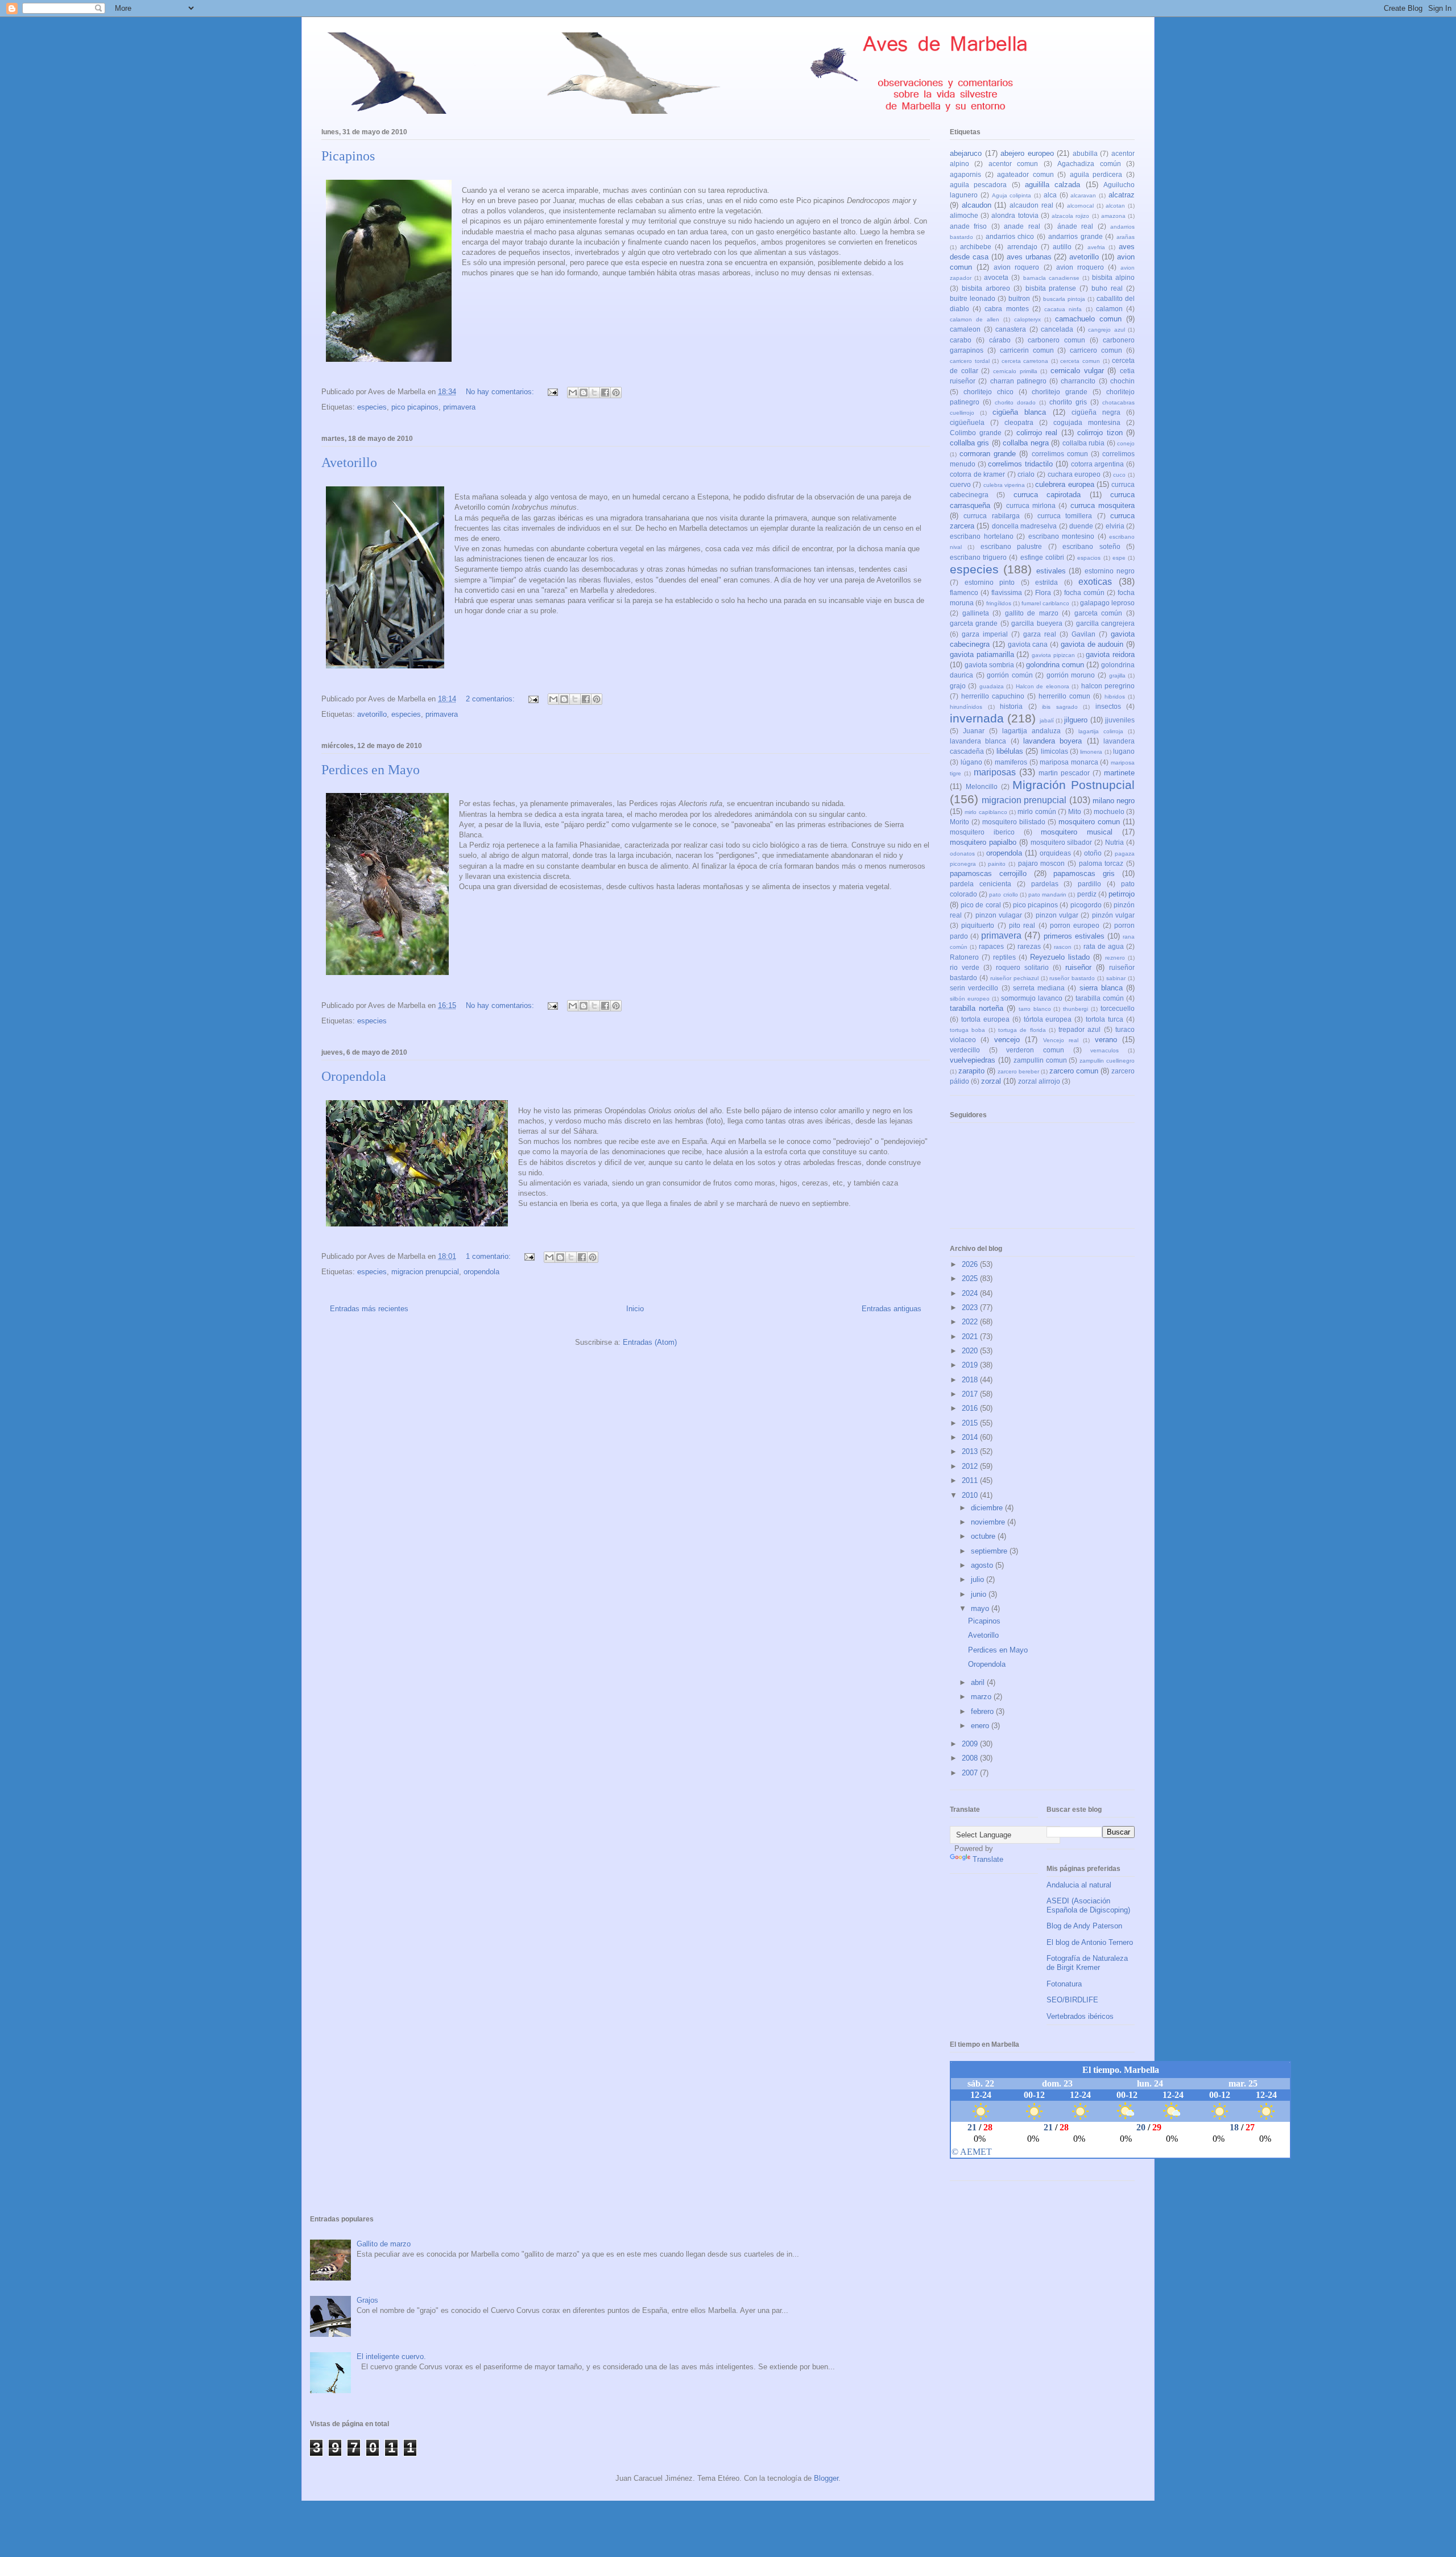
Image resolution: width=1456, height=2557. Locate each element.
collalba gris (969, 443)
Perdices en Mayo (371, 770)
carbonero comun (1056, 340)
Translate (988, 1859)
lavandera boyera (1052, 741)
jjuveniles (1120, 720)
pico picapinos (415, 407)
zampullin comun (1040, 1060)
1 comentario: (489, 1256)
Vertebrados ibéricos (1080, 2016)
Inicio (635, 1309)
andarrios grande (1076, 236)
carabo (961, 340)
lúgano (971, 762)
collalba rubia (1083, 443)
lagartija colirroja (1101, 731)
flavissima (1007, 592)
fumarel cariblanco (1045, 603)
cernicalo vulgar (1077, 371)
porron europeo (1075, 925)
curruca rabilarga (991, 516)
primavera (459, 407)
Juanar (974, 731)
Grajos (367, 2300)
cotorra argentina (1098, 464)
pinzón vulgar (1113, 915)
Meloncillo (982, 786)
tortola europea (985, 1019)
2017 (971, 1394)
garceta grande (974, 623)
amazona (1113, 216)
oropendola (481, 1272)
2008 (971, 1758)
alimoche (964, 215)
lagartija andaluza (1031, 731)
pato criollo (1003, 895)
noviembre (989, 1522)
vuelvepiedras (973, 1060)
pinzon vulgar (1057, 915)
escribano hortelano (982, 536)
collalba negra (1025, 443)
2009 (971, 1744)
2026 (971, 1264)
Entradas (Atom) (650, 1342)
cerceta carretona (1025, 361)
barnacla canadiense (1051, 278)
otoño (1093, 853)
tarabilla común (1100, 998)
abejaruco (966, 153)
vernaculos (1105, 1050)
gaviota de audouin (1092, 644)
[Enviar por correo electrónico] (573, 393)
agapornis (965, 174)
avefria (1096, 247)
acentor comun (1013, 164)
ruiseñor (1078, 967)
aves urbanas (1029, 257)
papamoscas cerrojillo (988, 873)
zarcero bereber (1018, 1071)
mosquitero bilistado (1014, 822)
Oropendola (354, 1076)
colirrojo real (1037, 433)
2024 (971, 1293)
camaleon (965, 329)
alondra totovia (1015, 215)
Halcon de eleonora (1043, 686)
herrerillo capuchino (993, 696)
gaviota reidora (1110, 654)
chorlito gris (1068, 402)
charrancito (1078, 381)
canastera (1011, 329)
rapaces (991, 946)
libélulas (1010, 751)
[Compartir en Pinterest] (616, 393)
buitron (1019, 298)
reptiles (1004, 957)
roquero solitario (1022, 967)
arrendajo (1022, 247)
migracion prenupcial (425, 1272)
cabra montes (1006, 309)
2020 (971, 1351)
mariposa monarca (1069, 762)
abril (979, 1682)
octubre (984, 1536)
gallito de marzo (1032, 613)
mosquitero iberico (982, 832)
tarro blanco (1035, 1009)
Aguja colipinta (1012, 195)
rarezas (1029, 946)
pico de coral (981, 905)
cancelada (1057, 329)
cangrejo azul (1107, 330)
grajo (958, 686)
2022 (971, 1322)
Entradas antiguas (892, 1309)
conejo (1126, 443)
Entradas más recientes (369, 1309)
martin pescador (1064, 773)
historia (1011, 706)
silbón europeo (970, 999)
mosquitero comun (1089, 822)
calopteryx (1027, 319)
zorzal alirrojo (1039, 1081)
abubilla (1085, 153)
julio (979, 1579)
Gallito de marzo (384, 2244)
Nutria (1114, 842)
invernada (977, 718)
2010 (971, 1495)
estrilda (1046, 582)
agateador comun (1025, 174)
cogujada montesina (1087, 422)
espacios (1089, 558)
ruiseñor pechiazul (1014, 978)
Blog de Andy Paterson (1084, 1926)
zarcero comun (1074, 1071)
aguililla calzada (1052, 185)
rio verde (965, 967)
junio (980, 1594)
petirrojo (1122, 894)
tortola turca (1105, 1019)
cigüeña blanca (1019, 412)
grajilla (1117, 676)
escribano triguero (978, 557)
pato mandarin (1047, 895)
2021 (971, 1337)
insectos (1108, 706)
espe (1119, 558)
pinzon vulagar (999, 915)
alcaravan (1083, 195)
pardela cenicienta (981, 884)
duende (1081, 526)
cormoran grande (988, 454)
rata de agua (1104, 946)
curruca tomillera (1065, 516)
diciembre (988, 1508)
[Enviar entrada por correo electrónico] (552, 392)
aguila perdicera (1096, 174)
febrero (983, 1711)
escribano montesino (1062, 536)
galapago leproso (1107, 603)
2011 (971, 1480)
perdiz (1087, 894)
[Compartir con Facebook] (605, 393)
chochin (1122, 381)
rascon (1063, 947)
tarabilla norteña (977, 1008)
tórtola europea (1048, 1019)
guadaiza (992, 686)
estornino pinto (990, 582)
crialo (1026, 474)
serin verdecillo (974, 988)
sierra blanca (1101, 988)
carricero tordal (970, 361)
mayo (981, 1608)
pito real (1022, 925)
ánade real (1075, 226)
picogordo (1086, 905)
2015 (971, 1423)
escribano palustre (1011, 546)
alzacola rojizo (1070, 216)
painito (997, 864)
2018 (971, 1380)
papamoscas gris (1084, 873)
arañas (1126, 237)
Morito (959, 822)
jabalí (1047, 720)
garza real (1040, 634)
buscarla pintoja (1064, 299)
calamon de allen (975, 319)
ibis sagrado (1060, 707)
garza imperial (985, 634)
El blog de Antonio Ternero (1090, 1942)
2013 (971, 1451)
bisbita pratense (1051, 288)
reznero (1115, 958)
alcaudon (977, 205)
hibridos (1115, 697)
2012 (971, 1466)
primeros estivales (1074, 936)
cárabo (1000, 340)
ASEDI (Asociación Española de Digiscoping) (1088, 1905)
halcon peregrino (1108, 686)
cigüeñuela (967, 422)
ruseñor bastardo (1072, 978)
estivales (1051, 571)
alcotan (1115, 206)
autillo (1062, 247)
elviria (1115, 526)
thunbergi (1076, 1009)
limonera (1091, 752)
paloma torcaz (1101, 863)
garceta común (1099, 613)
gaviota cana (1028, 644)
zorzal (991, 1081)
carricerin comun (1027, 350)
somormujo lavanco (1032, 998)
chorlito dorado (1015, 402)
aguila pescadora (978, 185)
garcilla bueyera (1037, 623)
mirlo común (1037, 811)
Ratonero (964, 957)
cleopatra (1019, 422)
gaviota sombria (989, 665)
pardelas (1045, 884)
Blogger (826, 2478)
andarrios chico (1010, 236)
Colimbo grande (976, 433)
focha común (1084, 592)
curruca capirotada (1047, 495)
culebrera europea (1064, 484)
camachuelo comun (1088, 319)
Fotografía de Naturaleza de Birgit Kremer (1087, 1963)
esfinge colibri (1042, 557)
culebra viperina (1004, 485)
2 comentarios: (491, 699)
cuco (1119, 475)
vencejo (1007, 1040)
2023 (971, 1308)
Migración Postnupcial (1074, 785)
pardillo (1089, 884)
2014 (971, 1437)
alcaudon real (1031, 205)
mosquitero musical (1077, 832)
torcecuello (1118, 1008)
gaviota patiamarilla (982, 654)
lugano (1124, 751)
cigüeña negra (1096, 412)
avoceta (996, 277)
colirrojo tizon (1100, 433)
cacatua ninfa (1063, 309)
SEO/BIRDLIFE (1072, 2000)
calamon (1109, 309)
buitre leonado (973, 298)
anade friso (968, 226)
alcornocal (1080, 206)
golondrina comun (1055, 665)
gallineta (976, 613)
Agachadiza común (1089, 164)
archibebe (976, 247)
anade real (1022, 226)
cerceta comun (1080, 361)
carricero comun (1096, 350)
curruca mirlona (1031, 505)
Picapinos (348, 156)
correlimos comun (1060, 454)
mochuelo (1109, 811)
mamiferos (1011, 762)
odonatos (962, 854)
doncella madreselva (1024, 526)
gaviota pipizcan (1053, 655)
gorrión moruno (1071, 675)
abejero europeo (1027, 153)
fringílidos (999, 603)
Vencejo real (1061, 1040)
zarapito (971, 1071)
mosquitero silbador (1062, 842)
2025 (971, 1279)
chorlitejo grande (1060, 392)
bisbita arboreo (986, 288)
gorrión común (1010, 675)
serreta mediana (1039, 988)
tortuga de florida (1022, 1030)
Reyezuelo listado (1060, 957)
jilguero (1076, 720)
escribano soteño (1091, 546)
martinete (1119, 773)
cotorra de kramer (977, 474)
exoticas (1095, 582)
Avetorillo (349, 462)
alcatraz (1122, 195)
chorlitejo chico (988, 392)
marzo (982, 1697)
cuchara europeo (1074, 474)
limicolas (1054, 751)
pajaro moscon (1042, 863)
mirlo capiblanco (986, 812)
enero (981, 1726)
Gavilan (1083, 634)
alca (1050, 195)
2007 (971, 1773)
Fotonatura (1064, 1984)
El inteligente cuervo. (391, 2356)
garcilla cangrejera (1105, 623)
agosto (983, 1565)
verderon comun (1035, 1050)
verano (1106, 1040)
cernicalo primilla (1015, 371)
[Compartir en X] (594, 393)
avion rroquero (1080, 267)
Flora (1043, 592)
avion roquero (1016, 267)
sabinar (1116, 978)
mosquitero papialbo (983, 842)
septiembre (990, 1551)
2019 (971, 1365)
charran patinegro (1018, 381)
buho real (1107, 288)
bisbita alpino (1113, 277)
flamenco (964, 592)
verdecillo (965, 1050)
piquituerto (978, 925)
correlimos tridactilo (1020, 464)
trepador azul (1079, 1029)
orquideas (1055, 853)
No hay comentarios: (501, 392)
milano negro (1114, 801)
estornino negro (1110, 571)
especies (372, 407)
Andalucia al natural (1079, 1885)
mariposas (995, 772)
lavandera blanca (978, 741)
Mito (1075, 811)
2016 (971, 1408)
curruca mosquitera (1103, 505)
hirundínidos (966, 707)
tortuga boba (967, 1030)
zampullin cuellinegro (1107, 1061)
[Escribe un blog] (584, 393)
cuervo (960, 484)
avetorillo (372, 714)
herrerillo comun (1064, 696)
